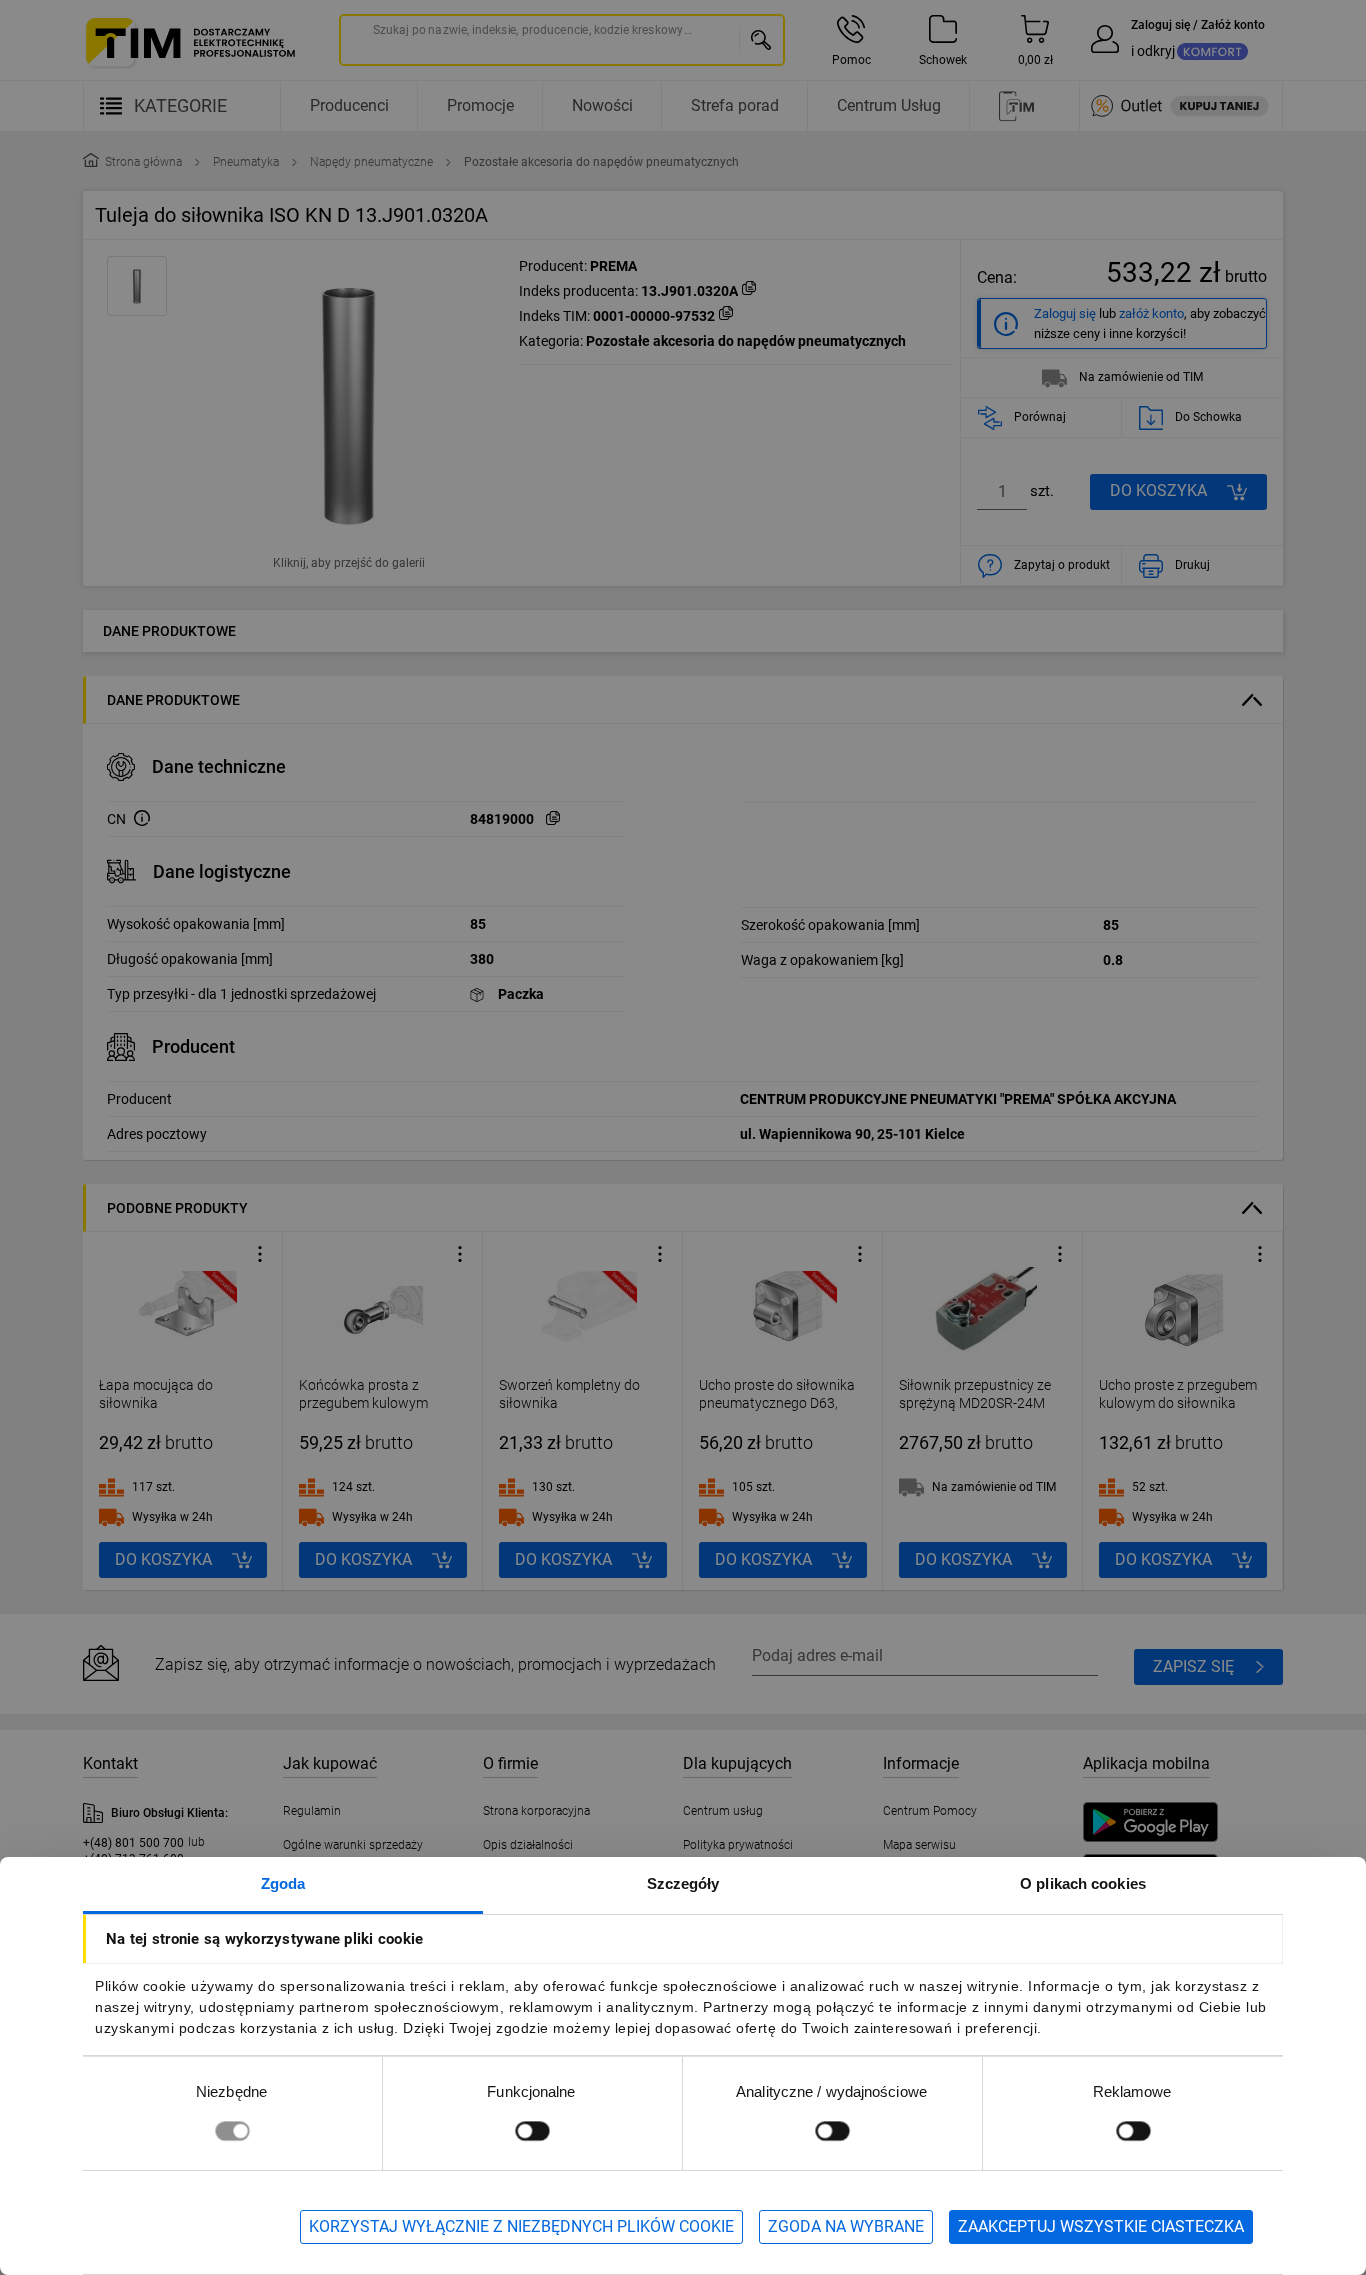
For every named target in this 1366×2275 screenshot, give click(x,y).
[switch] (532, 2130)
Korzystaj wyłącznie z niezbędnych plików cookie (521, 2226)
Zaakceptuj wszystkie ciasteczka (1101, 2226)
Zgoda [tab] (283, 1883)
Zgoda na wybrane (846, 2226)
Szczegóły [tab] (683, 1883)
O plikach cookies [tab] (1083, 1883)
